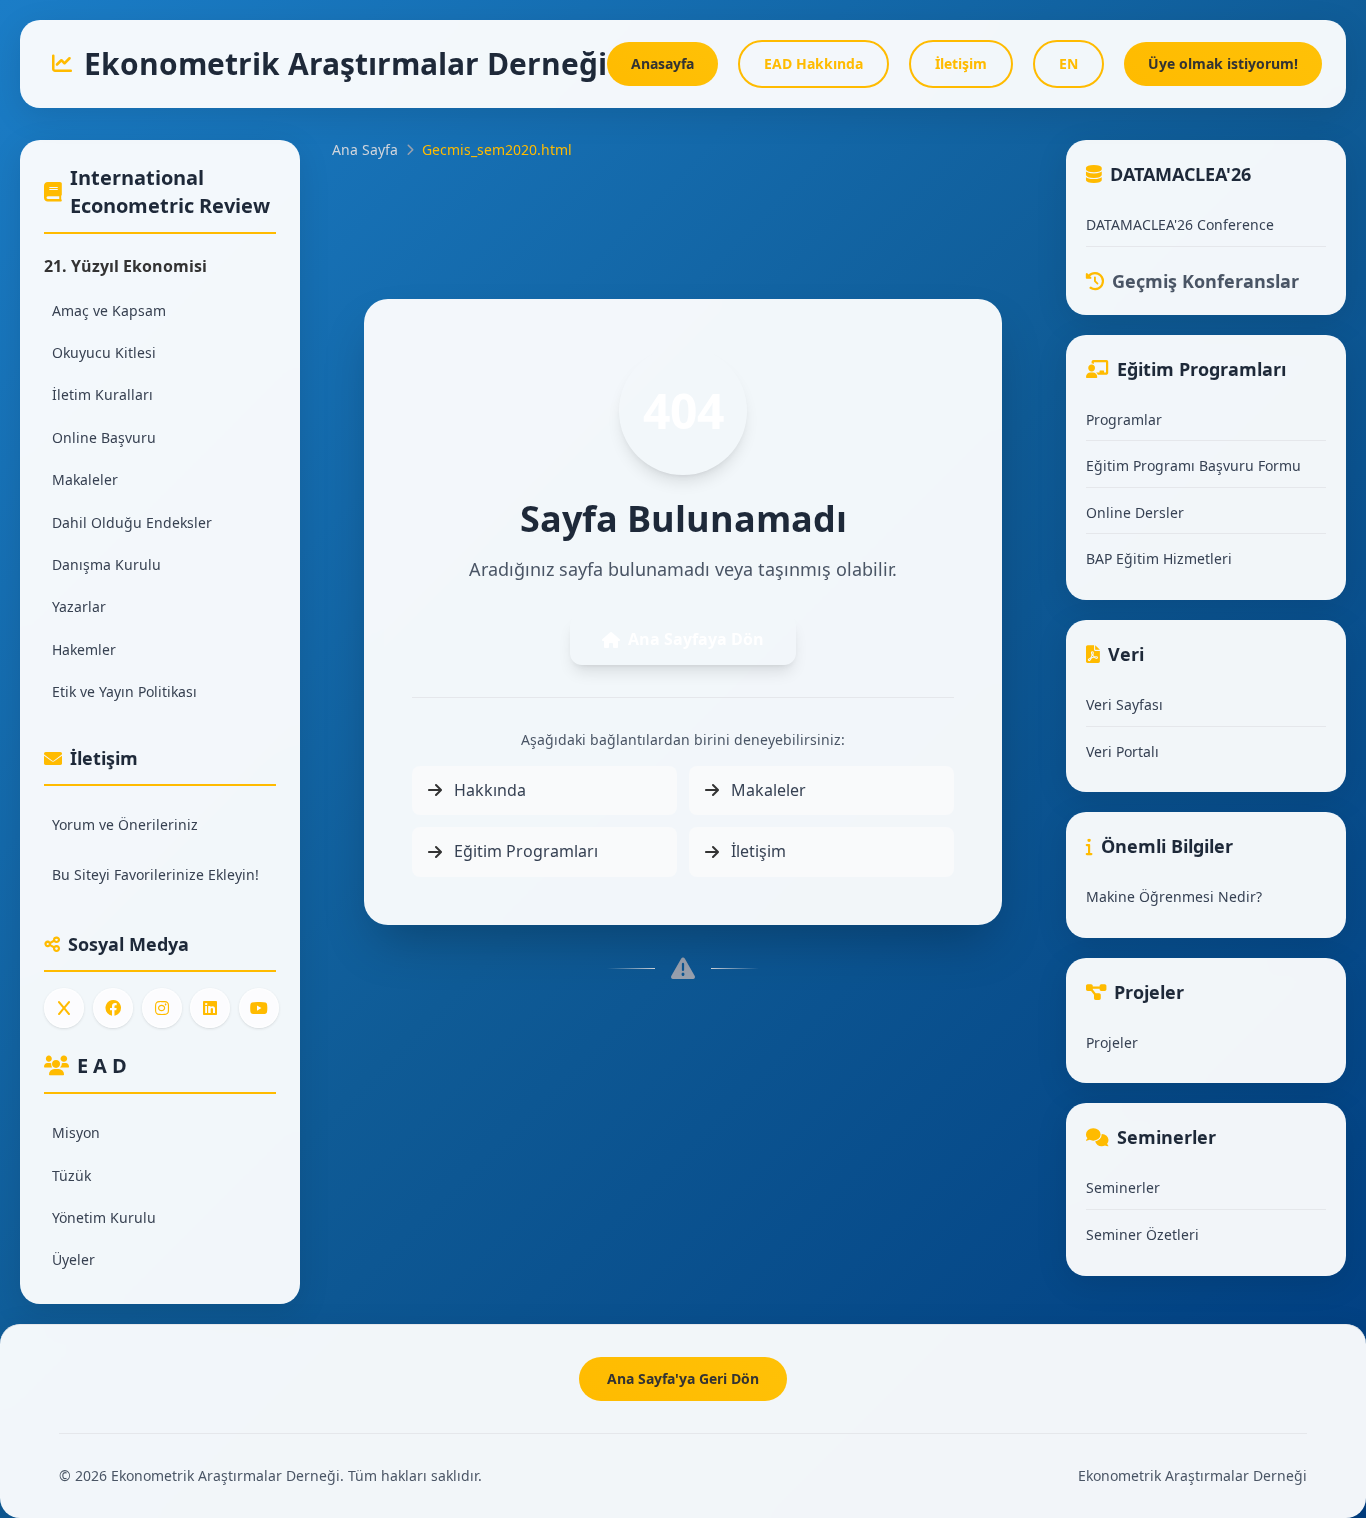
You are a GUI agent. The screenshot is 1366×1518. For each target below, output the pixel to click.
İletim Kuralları (102, 394)
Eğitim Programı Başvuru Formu (1193, 465)
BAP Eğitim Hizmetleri (1159, 558)
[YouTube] (259, 1008)
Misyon (76, 1132)
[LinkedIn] (210, 1008)
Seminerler (1123, 1187)
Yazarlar (79, 606)
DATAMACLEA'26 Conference (1180, 224)
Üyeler (73, 1259)
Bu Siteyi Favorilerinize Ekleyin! (155, 874)
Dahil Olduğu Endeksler (132, 522)
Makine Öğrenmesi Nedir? (1174, 896)
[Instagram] (162, 1008)
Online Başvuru (104, 437)
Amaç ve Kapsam (109, 310)
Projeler (1112, 1042)
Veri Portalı (1122, 751)
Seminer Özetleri (1142, 1234)
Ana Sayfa (365, 149)
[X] (64, 1008)
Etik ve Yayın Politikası (124, 691)
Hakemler (84, 649)
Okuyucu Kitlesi (104, 352)
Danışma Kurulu (106, 564)
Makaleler (85, 479)
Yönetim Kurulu (104, 1217)
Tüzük (71, 1175)
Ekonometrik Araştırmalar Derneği (1192, 1475)
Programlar (1124, 419)
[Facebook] (113, 1008)
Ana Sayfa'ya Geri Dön (683, 1378)
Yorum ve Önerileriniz (125, 824)
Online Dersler (1135, 512)
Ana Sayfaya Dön (696, 639)
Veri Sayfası (1124, 704)
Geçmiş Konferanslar (1205, 281)
